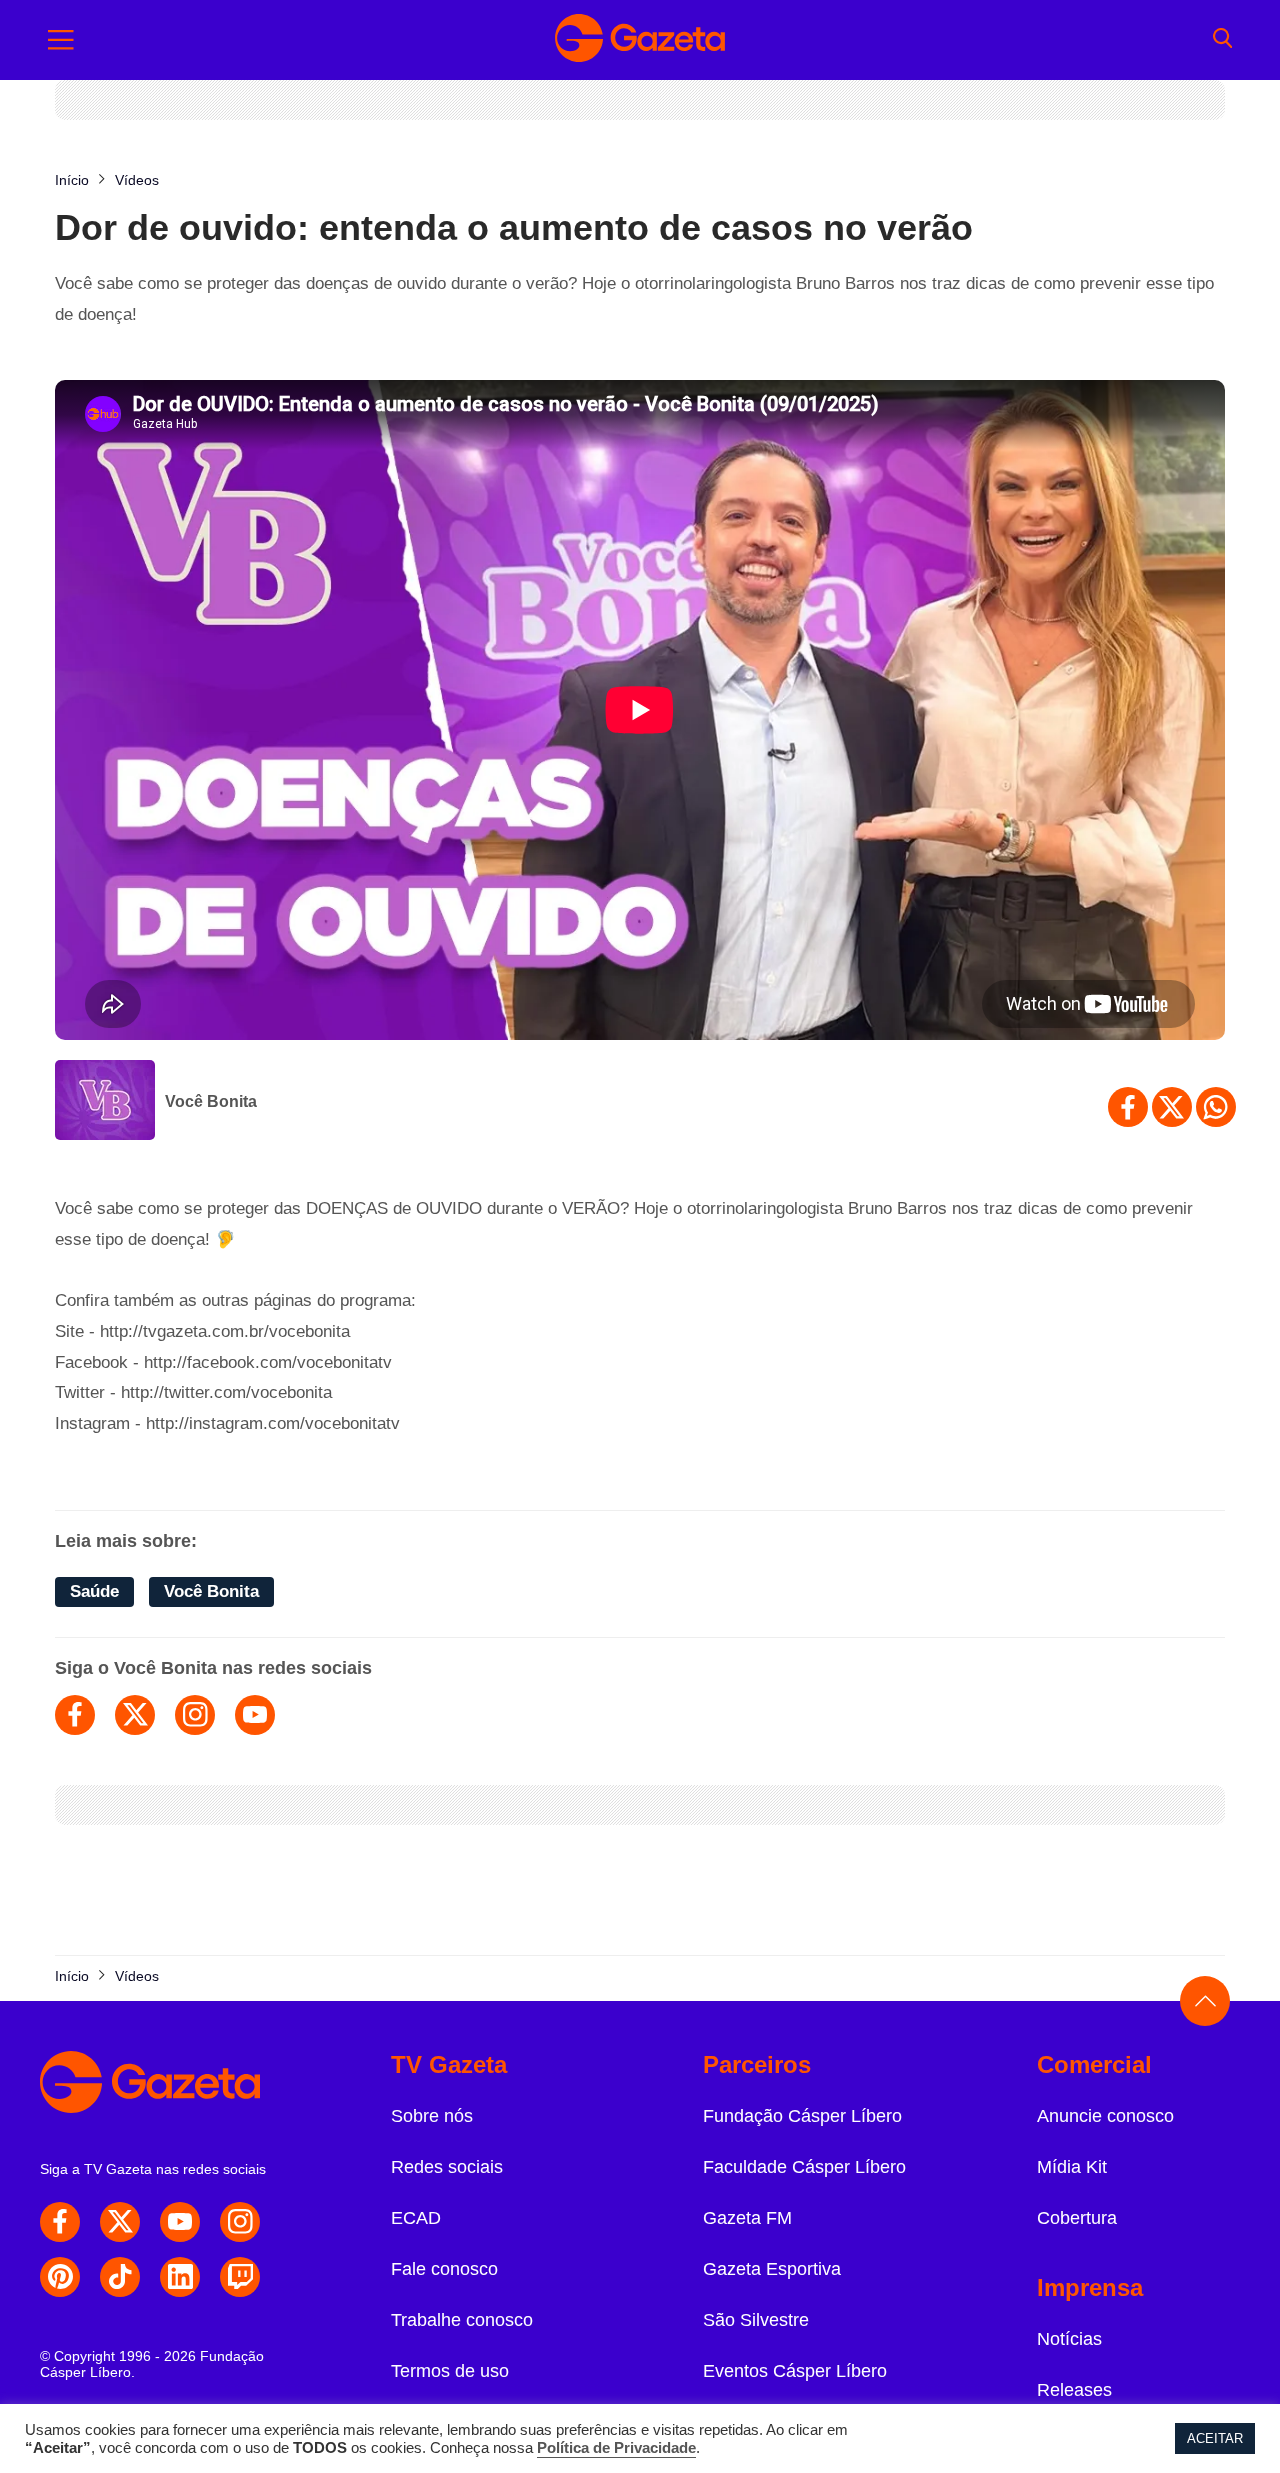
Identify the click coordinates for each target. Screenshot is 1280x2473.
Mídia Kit (1072, 2167)
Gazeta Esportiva (772, 2269)
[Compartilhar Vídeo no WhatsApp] (1216, 1107)
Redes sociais (447, 2167)
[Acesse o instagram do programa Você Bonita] (195, 1715)
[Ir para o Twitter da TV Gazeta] (120, 2222)
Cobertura (1077, 2218)
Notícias (1069, 2339)
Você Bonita (211, 1101)
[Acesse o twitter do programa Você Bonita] (135, 1715)
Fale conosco (444, 2269)
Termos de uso (450, 2371)
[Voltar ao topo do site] (1205, 2001)
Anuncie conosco (1105, 2116)
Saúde (94, 1591)
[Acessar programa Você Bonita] (105, 1102)
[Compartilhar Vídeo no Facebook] (1128, 1107)
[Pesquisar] (1222, 40)
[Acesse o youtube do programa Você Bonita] (255, 1715)
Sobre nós (432, 2116)
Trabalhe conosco (462, 2320)
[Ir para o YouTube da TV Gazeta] (180, 2222)
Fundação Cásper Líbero (802, 2116)
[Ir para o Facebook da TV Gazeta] (60, 2222)
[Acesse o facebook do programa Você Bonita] (75, 1715)
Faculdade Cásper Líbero (804, 2167)
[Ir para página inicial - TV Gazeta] (640, 40)
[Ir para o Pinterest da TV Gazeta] (60, 2277)
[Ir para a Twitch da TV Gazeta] (240, 2277)
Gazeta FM (747, 2218)
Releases (1074, 2390)
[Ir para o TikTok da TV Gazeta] (120, 2277)
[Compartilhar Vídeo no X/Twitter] (1172, 1107)
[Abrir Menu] (61, 40)
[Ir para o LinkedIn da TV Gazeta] (180, 2277)
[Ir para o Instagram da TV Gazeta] (240, 2222)
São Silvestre (756, 2320)
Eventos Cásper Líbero (795, 2371)
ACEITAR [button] (1215, 2438)
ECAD (416, 2218)
